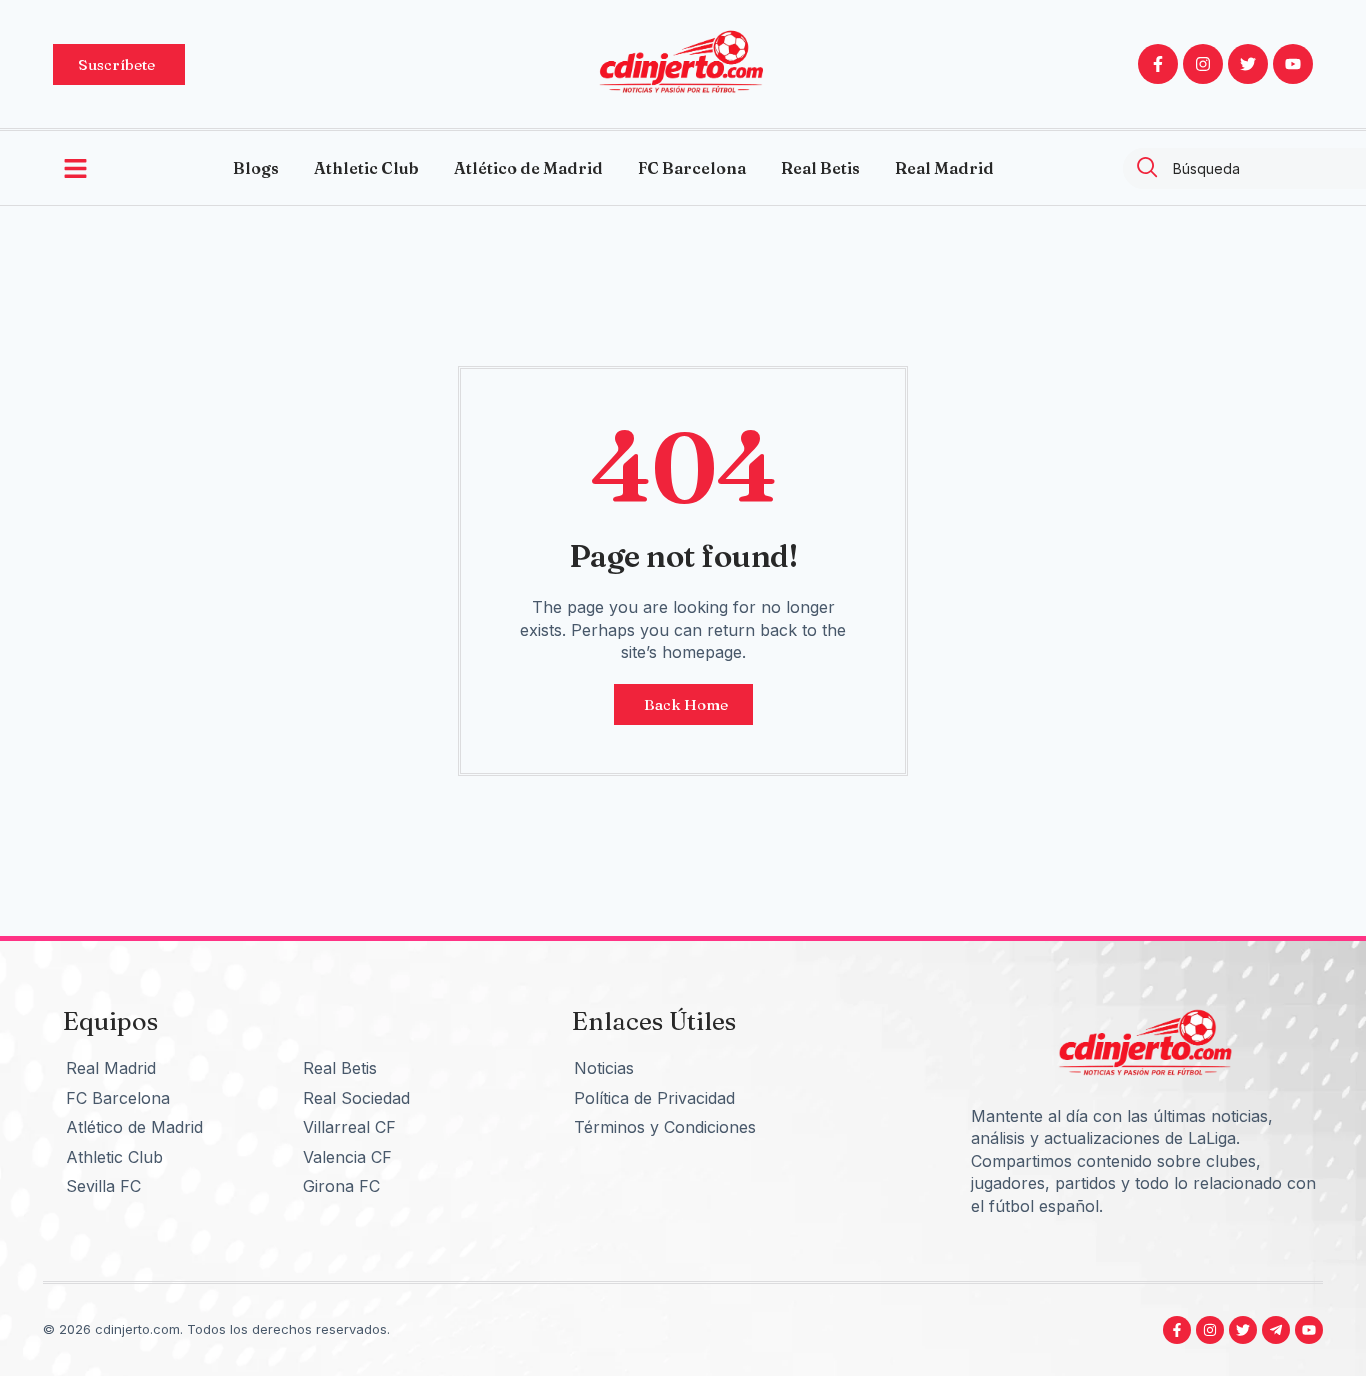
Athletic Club (366, 168)
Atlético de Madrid (528, 168)
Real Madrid (944, 168)
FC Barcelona (692, 168)
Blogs (256, 168)
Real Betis (820, 168)
